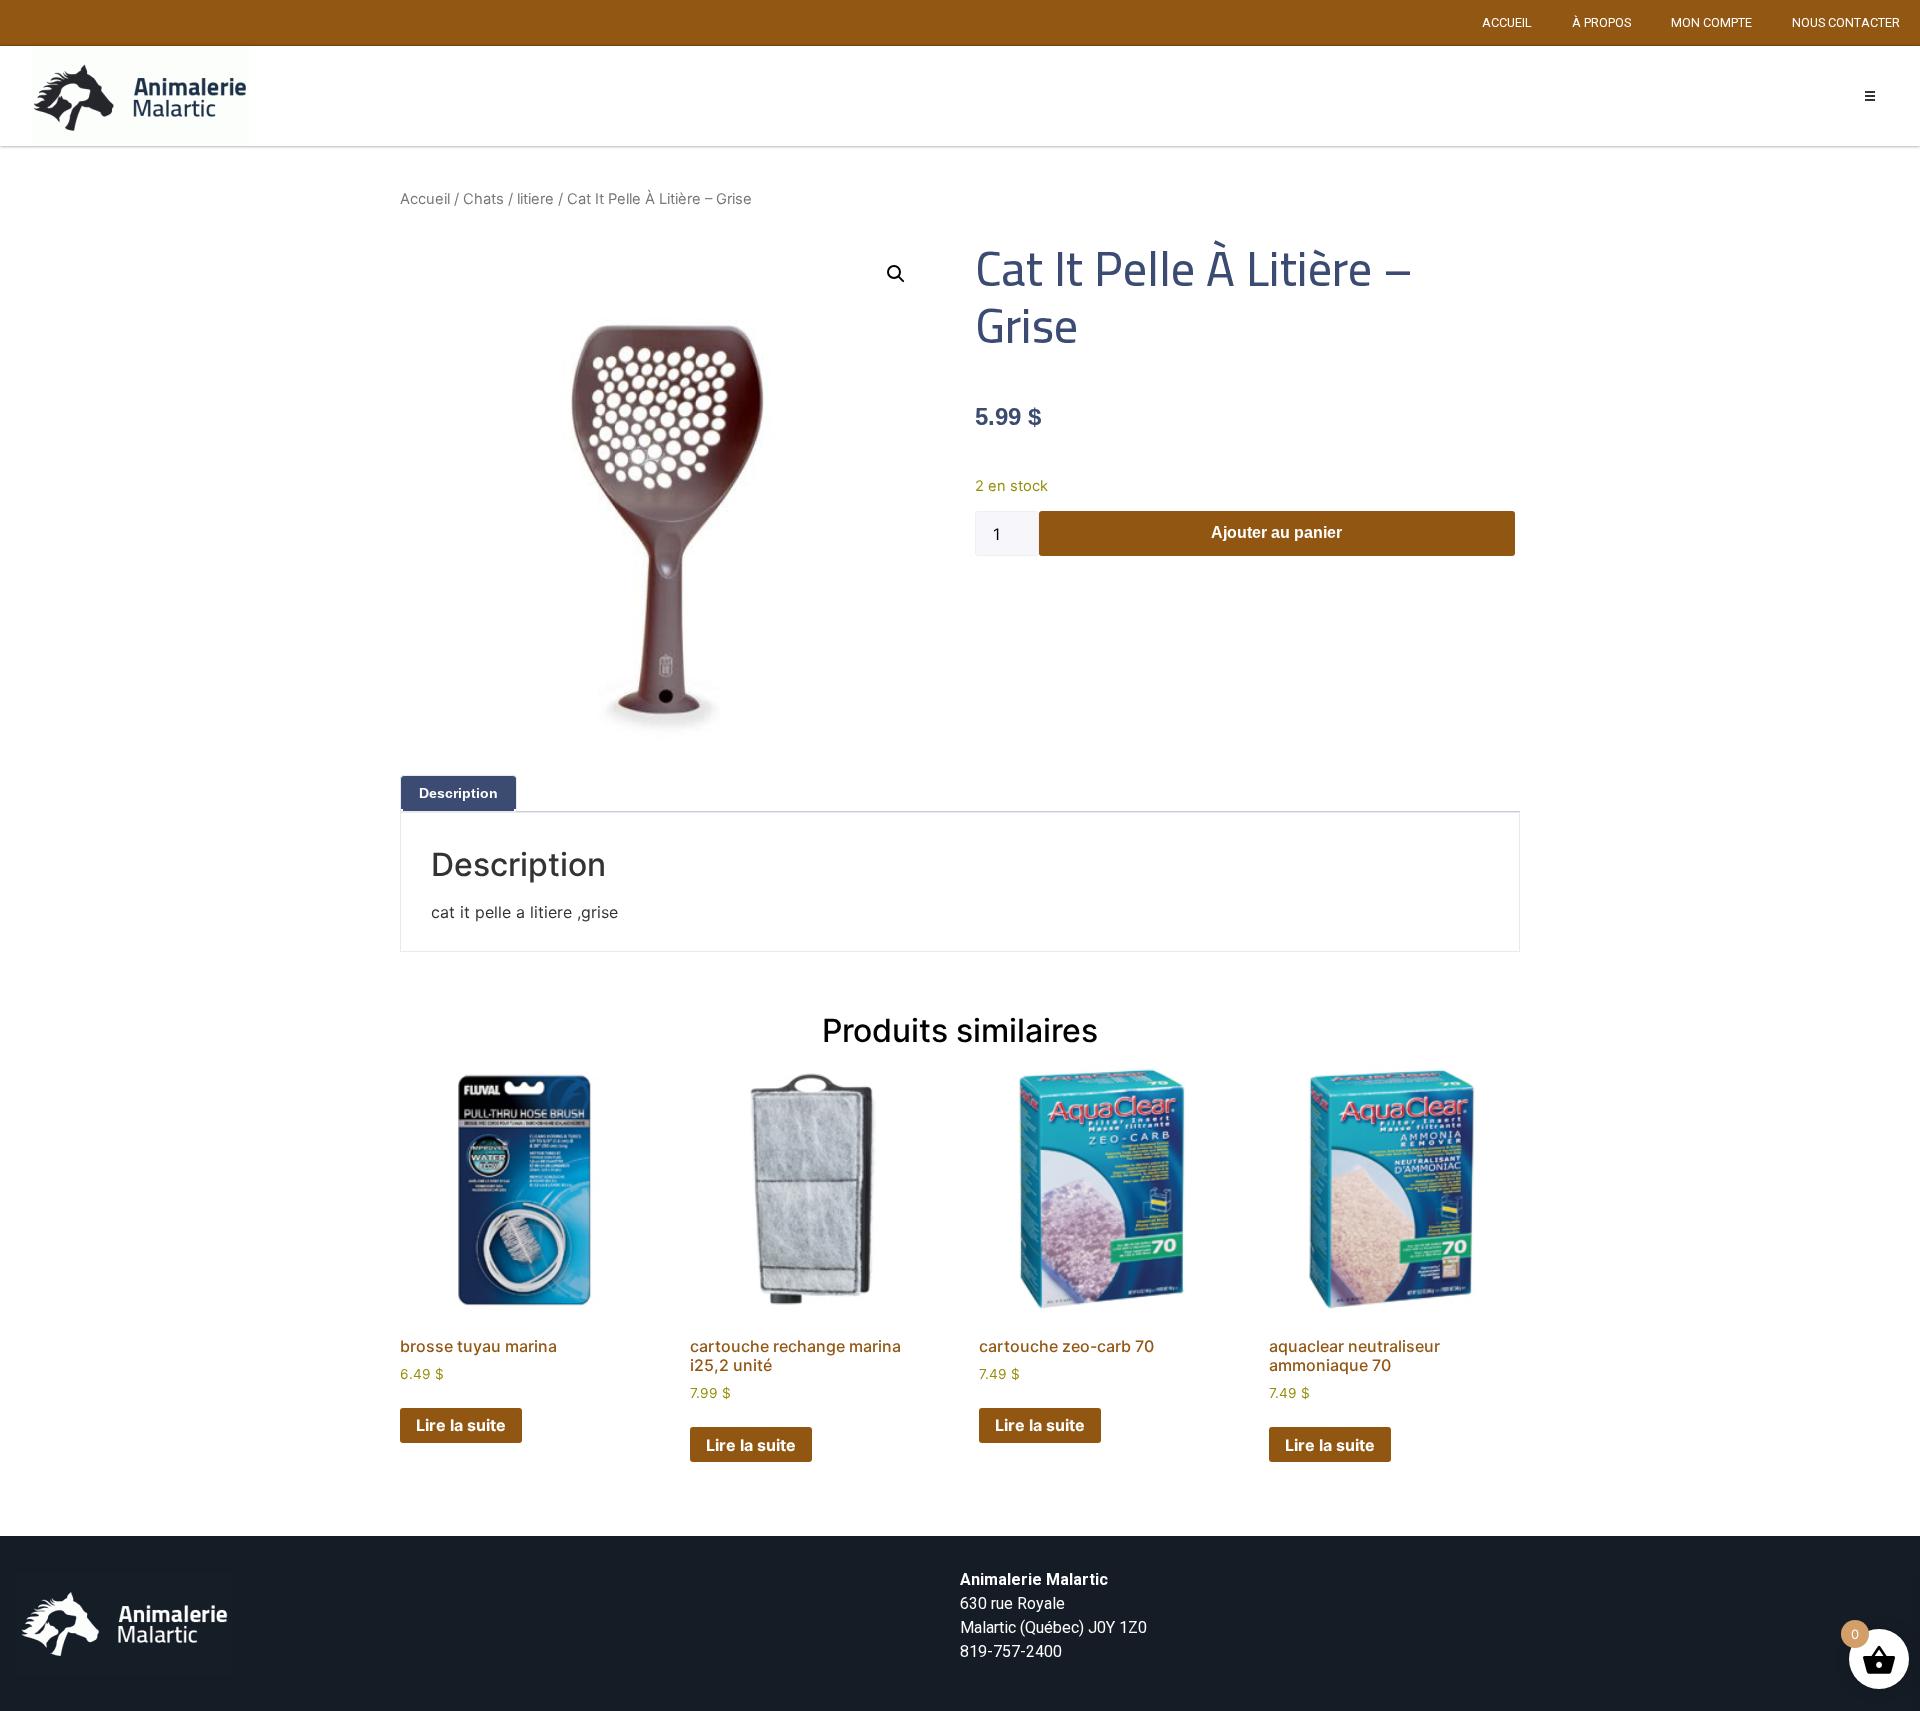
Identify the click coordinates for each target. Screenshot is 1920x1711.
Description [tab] (458, 793)
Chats (483, 199)
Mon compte (1711, 22)
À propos (1601, 22)
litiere (535, 199)
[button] (1870, 96)
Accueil (1507, 22)
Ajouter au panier (1276, 532)
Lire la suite (461, 1425)
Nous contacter (1846, 22)
